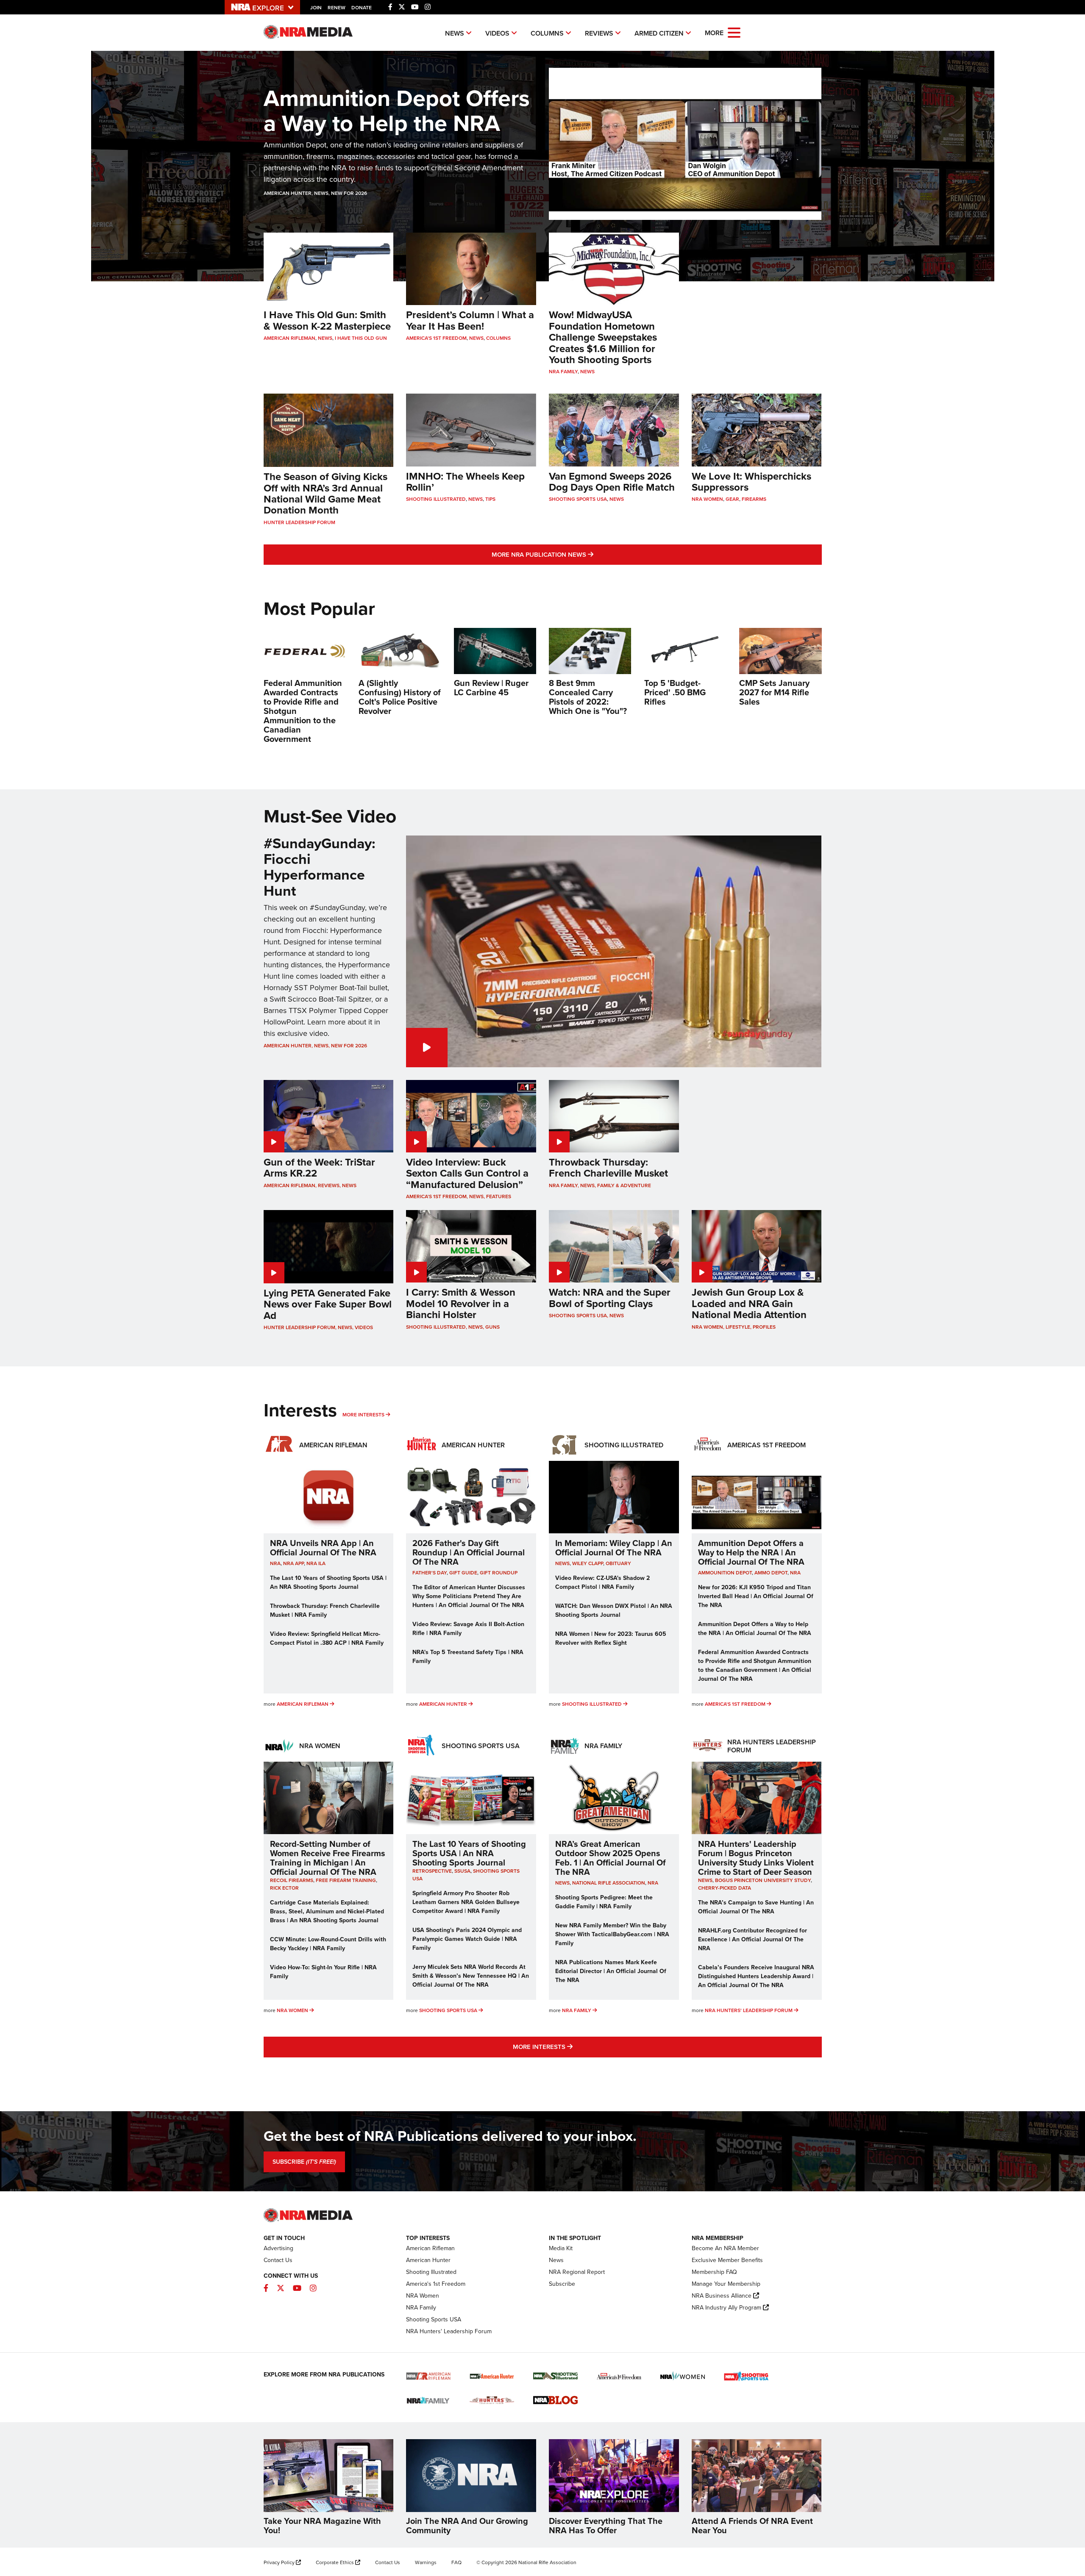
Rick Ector (284, 1888)
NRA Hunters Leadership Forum (772, 1746)
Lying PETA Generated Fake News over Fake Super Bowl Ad (328, 1304)
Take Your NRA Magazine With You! (322, 2526)
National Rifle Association (609, 1883)
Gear (732, 499)
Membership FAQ (714, 2272)
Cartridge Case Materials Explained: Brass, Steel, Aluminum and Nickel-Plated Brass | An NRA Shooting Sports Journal (327, 1911)
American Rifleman (289, 338)
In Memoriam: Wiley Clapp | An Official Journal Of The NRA (614, 1548)
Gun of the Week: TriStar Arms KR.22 (319, 1168)
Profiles (764, 1327)
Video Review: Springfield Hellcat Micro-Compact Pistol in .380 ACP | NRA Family (327, 1638)
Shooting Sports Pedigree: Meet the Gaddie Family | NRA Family (604, 1902)
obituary (618, 1563)
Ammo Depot (771, 1573)
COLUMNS (547, 33)
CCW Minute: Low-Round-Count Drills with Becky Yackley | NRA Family (328, 1944)
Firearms (754, 499)
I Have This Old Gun (361, 338)
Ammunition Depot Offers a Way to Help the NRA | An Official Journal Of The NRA (751, 1552)
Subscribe (562, 2284)
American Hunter (288, 193)
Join (316, 8)
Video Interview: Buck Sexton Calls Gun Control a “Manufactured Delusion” (467, 1173)
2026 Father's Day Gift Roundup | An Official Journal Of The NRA (469, 1552)
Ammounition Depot (725, 1573)
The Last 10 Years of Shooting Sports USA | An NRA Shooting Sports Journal (328, 1582)
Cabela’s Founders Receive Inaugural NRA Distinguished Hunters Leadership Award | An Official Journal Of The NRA (756, 1976)
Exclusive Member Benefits (727, 2260)
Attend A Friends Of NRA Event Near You (752, 2526)
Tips (490, 499)
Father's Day (430, 1573)
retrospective (432, 1871)
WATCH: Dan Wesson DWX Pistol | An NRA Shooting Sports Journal (614, 1610)
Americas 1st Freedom (766, 1445)
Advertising (278, 2248)
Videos (364, 1327)
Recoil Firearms (292, 1880)
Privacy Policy (279, 2562)
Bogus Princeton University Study (763, 1880)
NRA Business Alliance (722, 2296)
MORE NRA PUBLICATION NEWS (590, 554)
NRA (275, 1563)
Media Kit (561, 2248)
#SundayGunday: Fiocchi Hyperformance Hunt (320, 867)
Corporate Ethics (335, 2562)
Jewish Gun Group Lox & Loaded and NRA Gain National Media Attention (749, 1303)
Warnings (426, 2562)
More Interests (363, 1415)
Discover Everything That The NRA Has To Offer (606, 2526)
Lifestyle (738, 1327)
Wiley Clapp (588, 1563)
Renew (337, 8)
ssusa (462, 1871)
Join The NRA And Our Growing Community (467, 2526)
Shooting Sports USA (578, 499)
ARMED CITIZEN (659, 33)
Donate (362, 8)
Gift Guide (463, 1573)
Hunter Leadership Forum (299, 522)
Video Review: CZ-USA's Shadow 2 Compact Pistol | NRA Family (602, 1582)
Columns (498, 338)
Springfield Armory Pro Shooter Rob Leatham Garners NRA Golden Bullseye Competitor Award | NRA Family (466, 1902)
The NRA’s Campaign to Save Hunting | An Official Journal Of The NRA (756, 1907)
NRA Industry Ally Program (726, 2308)
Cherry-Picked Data (725, 1888)
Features (499, 1196)
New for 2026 (349, 193)
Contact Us (278, 2260)
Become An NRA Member (725, 2248)
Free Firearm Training (346, 1880)
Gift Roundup (499, 1573)
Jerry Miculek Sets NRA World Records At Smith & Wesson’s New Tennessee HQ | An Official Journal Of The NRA (471, 1976)
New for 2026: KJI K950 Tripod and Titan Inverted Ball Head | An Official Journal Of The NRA (756, 1596)
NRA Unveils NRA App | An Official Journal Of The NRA (323, 1548)
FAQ (456, 2562)
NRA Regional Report (577, 2272)
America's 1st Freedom (436, 338)
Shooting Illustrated (436, 499)
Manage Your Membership (726, 2284)
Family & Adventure (624, 1185)
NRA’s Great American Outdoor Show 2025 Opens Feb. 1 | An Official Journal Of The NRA (611, 1858)
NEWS (455, 33)
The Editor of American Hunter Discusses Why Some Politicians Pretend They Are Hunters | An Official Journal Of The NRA (469, 1596)
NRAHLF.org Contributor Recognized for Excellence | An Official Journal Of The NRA (753, 1939)
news (562, 1563)
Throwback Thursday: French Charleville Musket (608, 1168)
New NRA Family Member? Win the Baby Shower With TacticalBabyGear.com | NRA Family (612, 1934)
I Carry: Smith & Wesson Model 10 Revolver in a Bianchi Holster (461, 1303)
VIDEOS (497, 33)
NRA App (294, 1563)
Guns (492, 1327)
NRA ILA (316, 1563)
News (321, 193)
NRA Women (707, 499)
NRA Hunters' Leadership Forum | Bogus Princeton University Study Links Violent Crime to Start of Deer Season (756, 1858)
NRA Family (563, 372)
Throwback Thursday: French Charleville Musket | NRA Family (325, 1610)
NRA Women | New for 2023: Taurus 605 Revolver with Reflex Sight (611, 1638)
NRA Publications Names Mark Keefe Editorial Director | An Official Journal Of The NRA (611, 1971)
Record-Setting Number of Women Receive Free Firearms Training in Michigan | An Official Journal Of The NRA (328, 1858)
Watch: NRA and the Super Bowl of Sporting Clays (610, 1298)
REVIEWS (599, 33)
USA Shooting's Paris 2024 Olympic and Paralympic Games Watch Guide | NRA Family (467, 1939)
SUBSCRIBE (304, 2162)
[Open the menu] (734, 32)
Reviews (329, 1185)
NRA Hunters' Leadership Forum (749, 2010)
